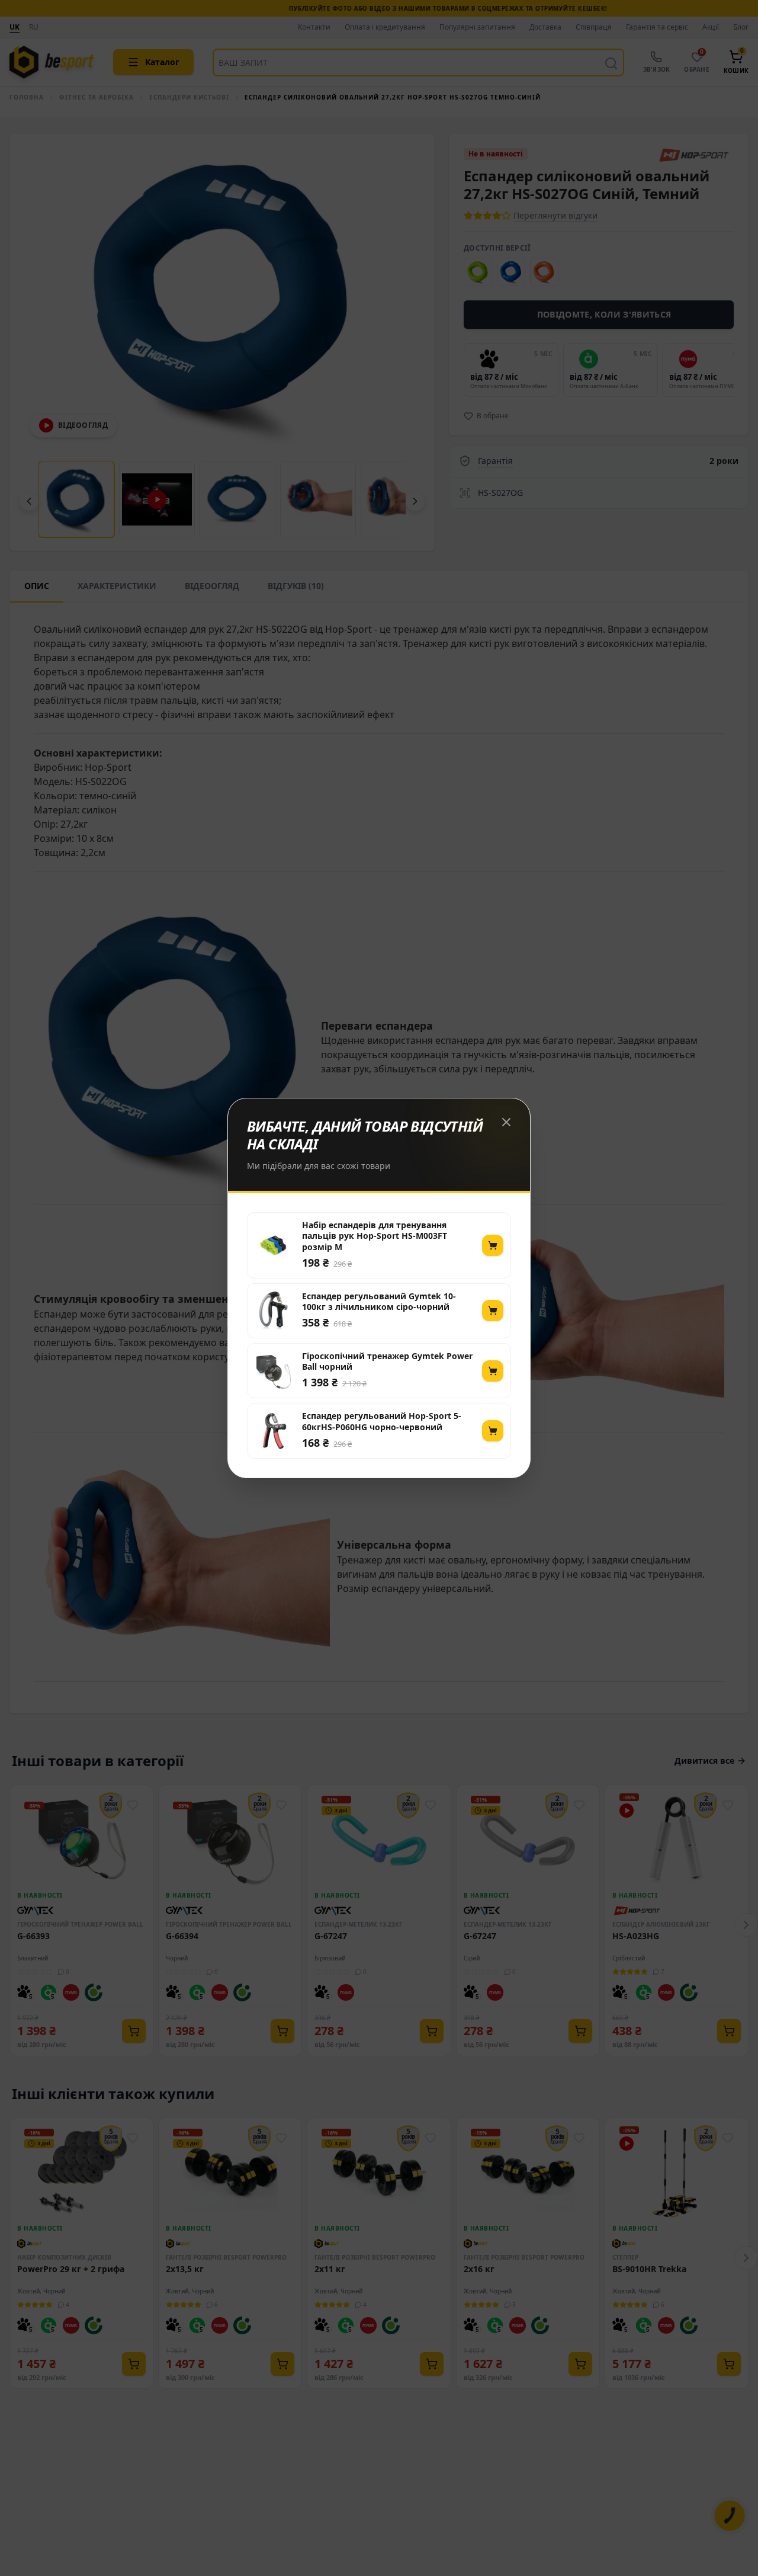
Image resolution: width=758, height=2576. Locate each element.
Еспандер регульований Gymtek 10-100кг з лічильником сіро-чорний (379, 1302)
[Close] (506, 1122)
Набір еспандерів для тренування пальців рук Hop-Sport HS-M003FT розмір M (375, 1236)
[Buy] (493, 1245)
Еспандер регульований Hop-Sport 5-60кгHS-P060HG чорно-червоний (382, 1421)
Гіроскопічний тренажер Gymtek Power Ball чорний (387, 1361)
